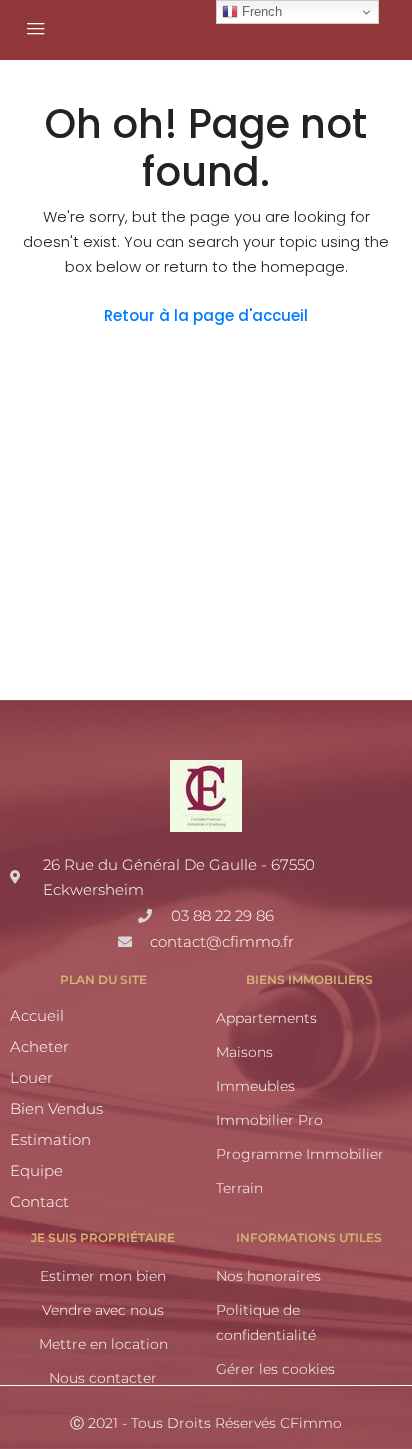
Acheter (39, 1046)
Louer (31, 1077)
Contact (39, 1201)
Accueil (37, 1015)
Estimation (50, 1139)
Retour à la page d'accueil (206, 315)
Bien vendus (56, 1108)
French (260, 11)
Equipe (36, 1170)
